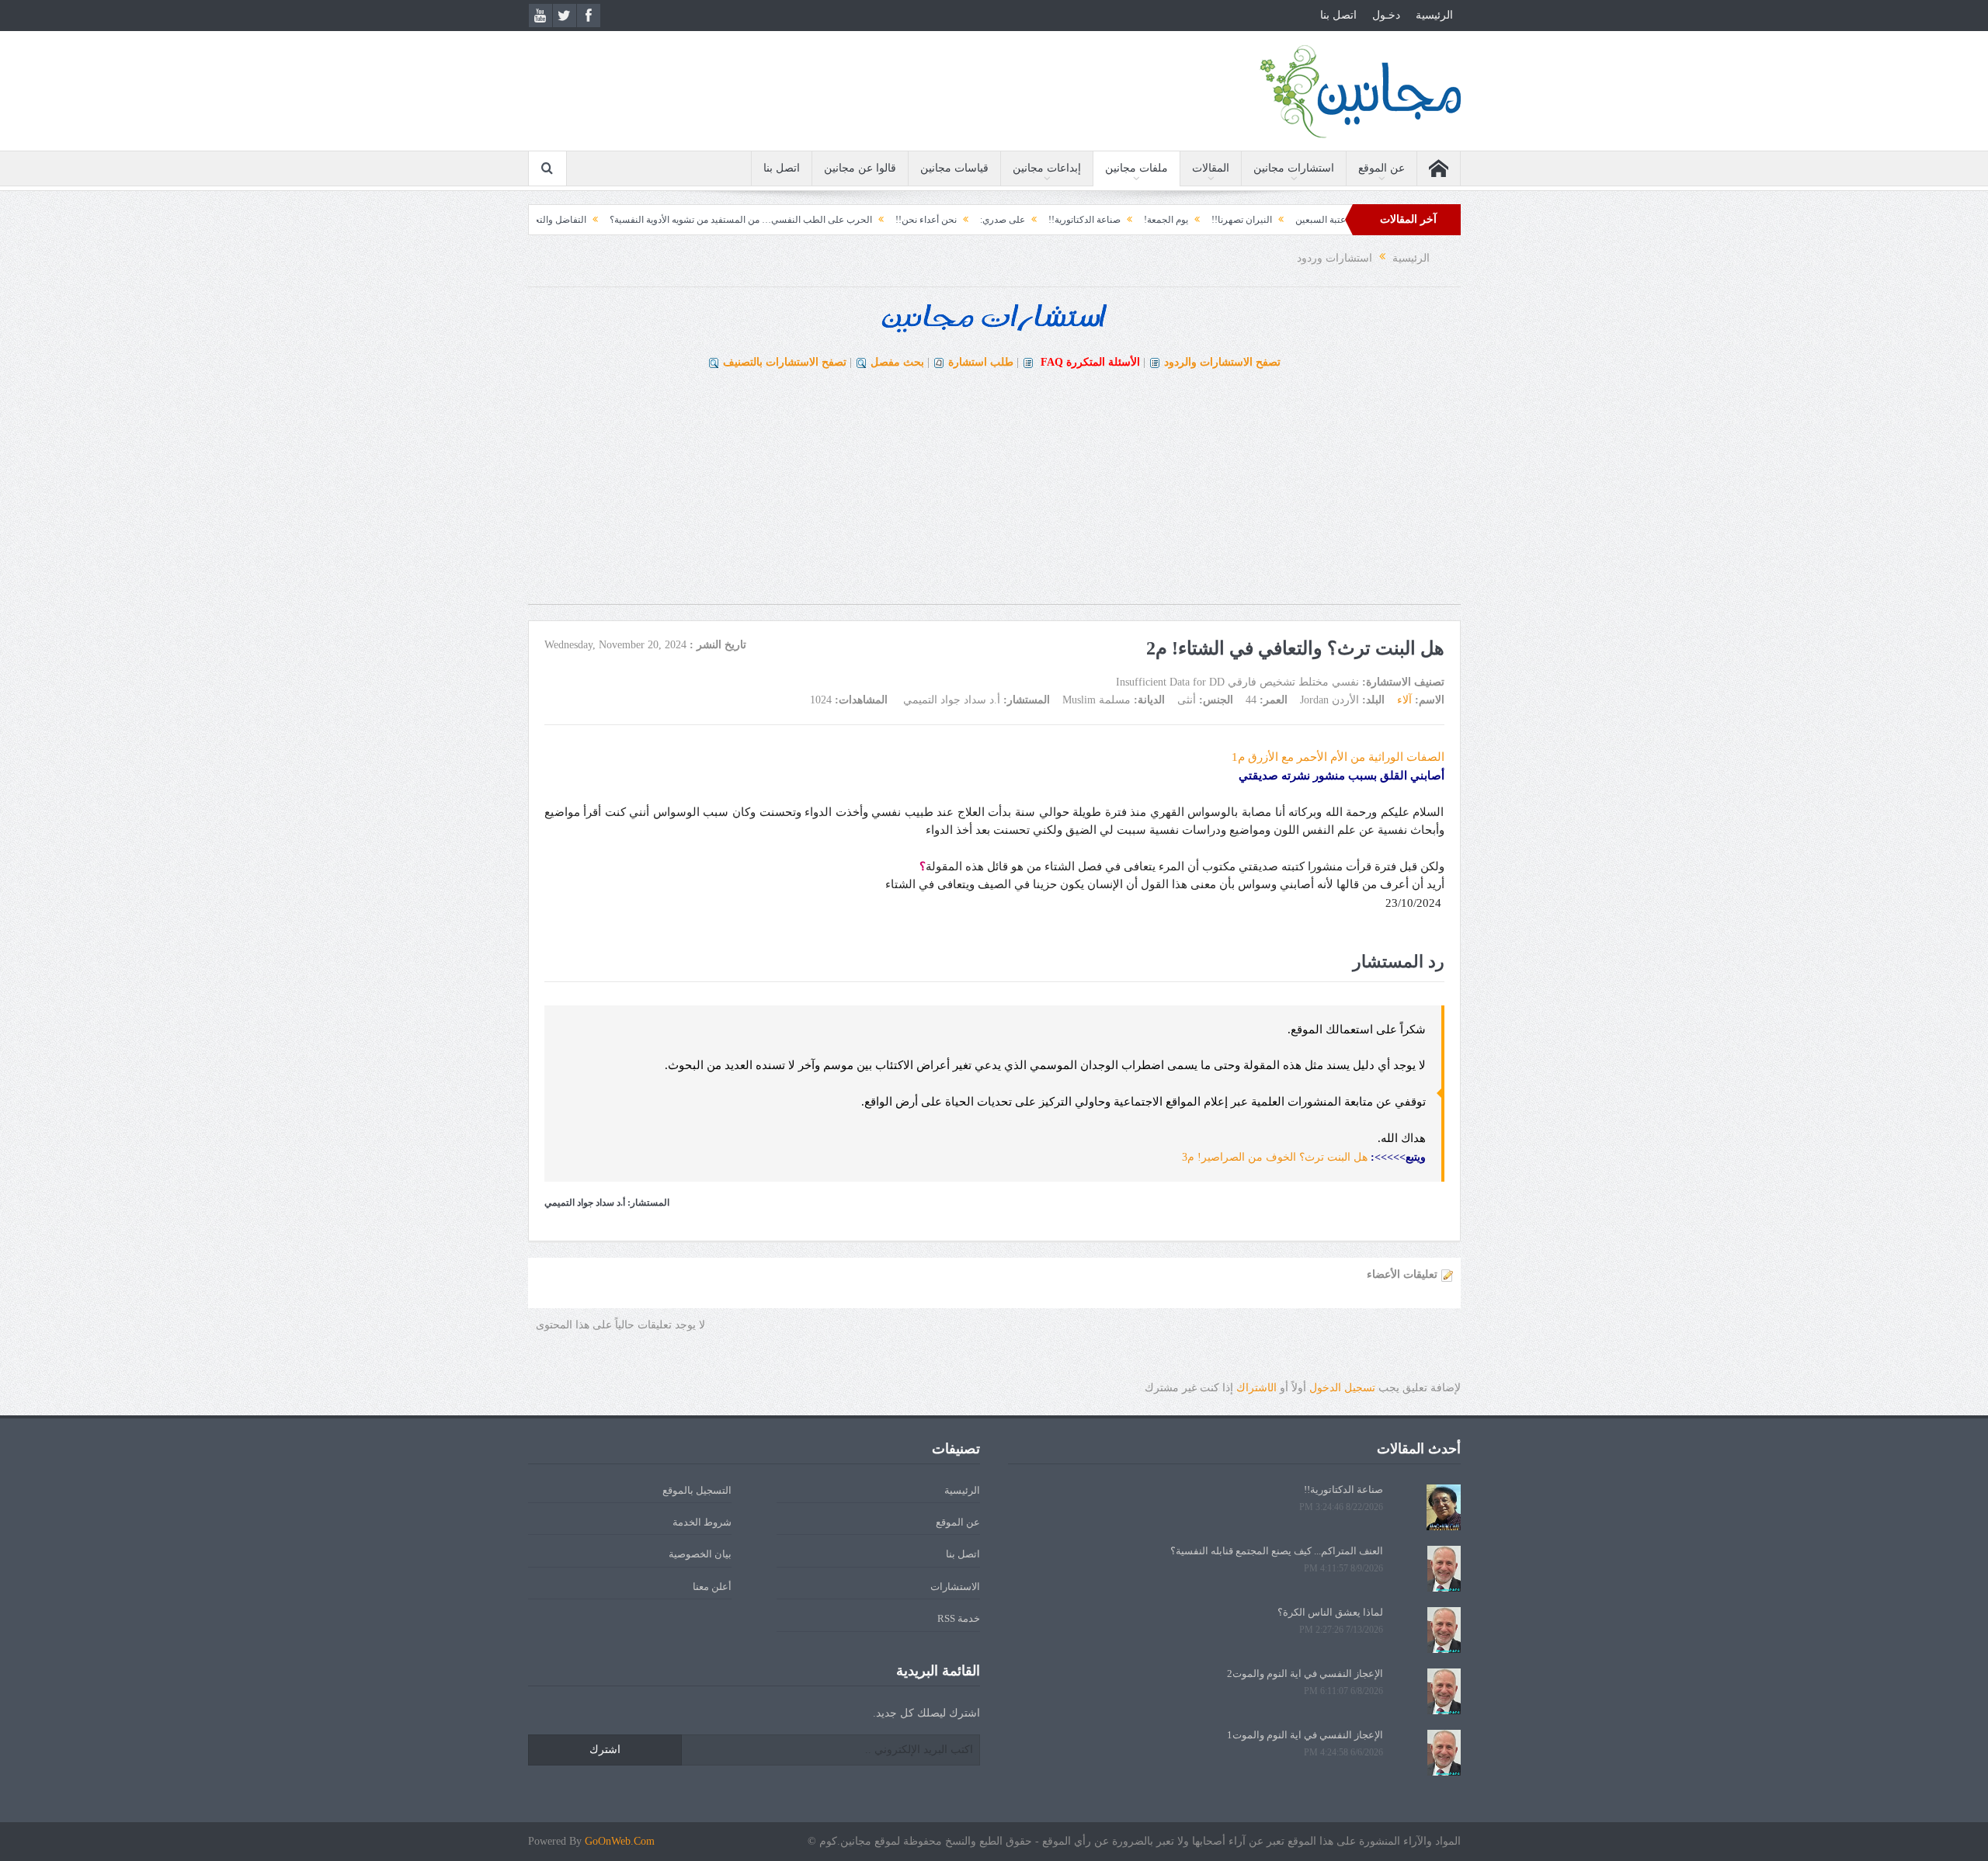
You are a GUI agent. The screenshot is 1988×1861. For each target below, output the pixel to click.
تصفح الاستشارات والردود (1222, 362)
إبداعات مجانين (1047, 168)
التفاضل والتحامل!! (621, 220)
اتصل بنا (1338, 15)
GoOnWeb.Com (620, 1841)
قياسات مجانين (954, 168)
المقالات (1211, 168)
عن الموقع (1382, 168)
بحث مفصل (897, 362)
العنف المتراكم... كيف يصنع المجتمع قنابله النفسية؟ (1277, 1551)
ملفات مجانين (1136, 168)
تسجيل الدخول (1342, 1388)
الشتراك (1256, 1388)
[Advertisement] (994, 495)
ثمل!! (550, 220)
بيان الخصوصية (700, 1554)
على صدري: (1074, 220)
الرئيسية (1434, 15)
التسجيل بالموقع (697, 1490)
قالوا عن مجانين (860, 168)
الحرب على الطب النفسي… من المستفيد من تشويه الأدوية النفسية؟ (812, 220)
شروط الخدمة (702, 1522)
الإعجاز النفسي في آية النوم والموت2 (1305, 1674)
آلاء (1404, 700)
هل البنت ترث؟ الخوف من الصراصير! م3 (1275, 1157)
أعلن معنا (712, 1587)
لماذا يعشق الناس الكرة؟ (1330, 1612)
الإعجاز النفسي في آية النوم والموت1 (1305, 1735)
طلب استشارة (981, 362)
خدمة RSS (959, 1618)
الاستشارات (955, 1587)
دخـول (1386, 15)
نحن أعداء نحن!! (997, 220)
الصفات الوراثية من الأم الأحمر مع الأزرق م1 (1338, 757)
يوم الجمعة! (1237, 220)
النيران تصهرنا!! (1313, 220)
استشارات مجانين (1294, 168)
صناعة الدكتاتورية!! (1156, 220)
